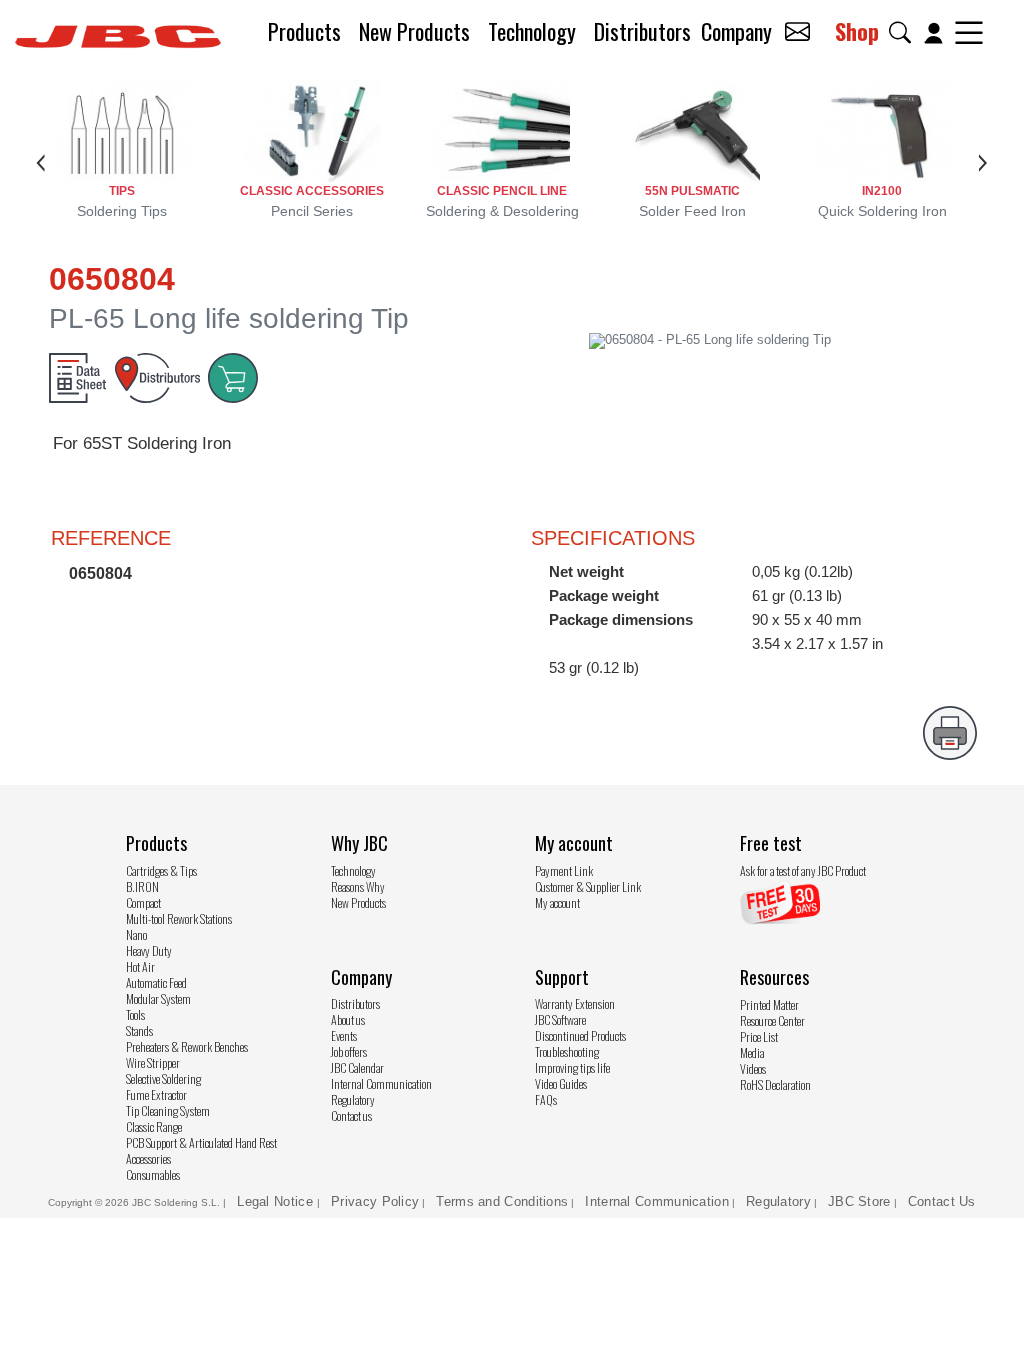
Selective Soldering (163, 1078)
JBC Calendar (357, 1067)
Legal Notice (277, 1201)
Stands (139, 1030)
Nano (136, 934)
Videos (753, 1068)
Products (304, 31)
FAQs (546, 1099)
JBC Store (859, 1201)
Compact (143, 902)
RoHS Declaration (775, 1084)
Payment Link (564, 870)
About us (348, 1019)
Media (752, 1052)
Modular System (158, 998)
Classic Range (154, 1126)
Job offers (349, 1051)
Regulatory (353, 1099)
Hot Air (140, 966)
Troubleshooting (567, 1051)
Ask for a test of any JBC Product (803, 870)
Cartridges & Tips (161, 870)
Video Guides (561, 1083)
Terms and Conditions (502, 1201)
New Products (414, 31)
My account (557, 902)
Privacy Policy (375, 1201)
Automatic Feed (156, 982)
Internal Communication (381, 1083)
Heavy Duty (149, 950)
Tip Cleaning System (168, 1110)
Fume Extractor (156, 1094)
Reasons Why (358, 886)
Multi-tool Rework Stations (179, 918)
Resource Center (772, 1020)
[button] (904, 32)
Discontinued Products (580, 1035)
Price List (759, 1036)
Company (736, 31)
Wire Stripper (153, 1062)
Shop (857, 31)
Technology (532, 31)
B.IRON (142, 886)
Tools (135, 1014)
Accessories (148, 1158)
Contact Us (942, 1201)
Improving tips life (572, 1067)
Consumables (153, 1174)
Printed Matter (769, 1004)
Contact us (351, 1115)
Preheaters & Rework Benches (187, 1046)
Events (344, 1035)
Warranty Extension (575, 1003)
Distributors (642, 31)
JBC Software (560, 1019)
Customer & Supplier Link (588, 886)
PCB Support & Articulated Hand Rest (201, 1142)
